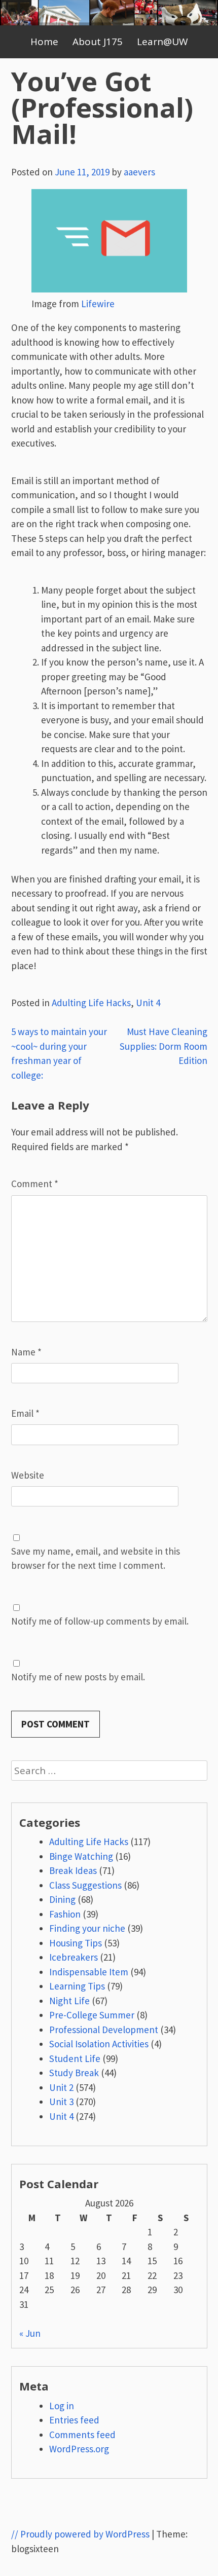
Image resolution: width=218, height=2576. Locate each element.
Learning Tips (77, 1986)
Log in (62, 2406)
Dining (62, 1899)
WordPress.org (79, 2449)
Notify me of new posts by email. (78, 1677)
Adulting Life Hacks (91, 1003)
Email (25, 1413)
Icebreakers (74, 1957)
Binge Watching (81, 1856)
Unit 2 (61, 2087)
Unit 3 (61, 2102)
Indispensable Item (89, 1972)
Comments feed (82, 2435)
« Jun (30, 2333)
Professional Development (104, 2030)
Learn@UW (162, 42)
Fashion (65, 1914)
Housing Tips (76, 1943)
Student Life (75, 2058)
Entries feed (74, 2420)
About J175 (98, 42)
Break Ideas (73, 1870)
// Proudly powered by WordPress (80, 2534)
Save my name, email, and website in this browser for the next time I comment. (96, 1558)
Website (28, 1475)
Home (44, 42)
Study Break (74, 2073)
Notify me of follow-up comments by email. (100, 1621)
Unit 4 (148, 1003)
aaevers (139, 172)
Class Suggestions (85, 1885)
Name (26, 1352)
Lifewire (98, 304)
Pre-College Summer (92, 2015)
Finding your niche (87, 1928)
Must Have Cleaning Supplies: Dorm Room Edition (163, 1046)
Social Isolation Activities (99, 2044)
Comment (35, 1184)
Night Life (69, 2001)
